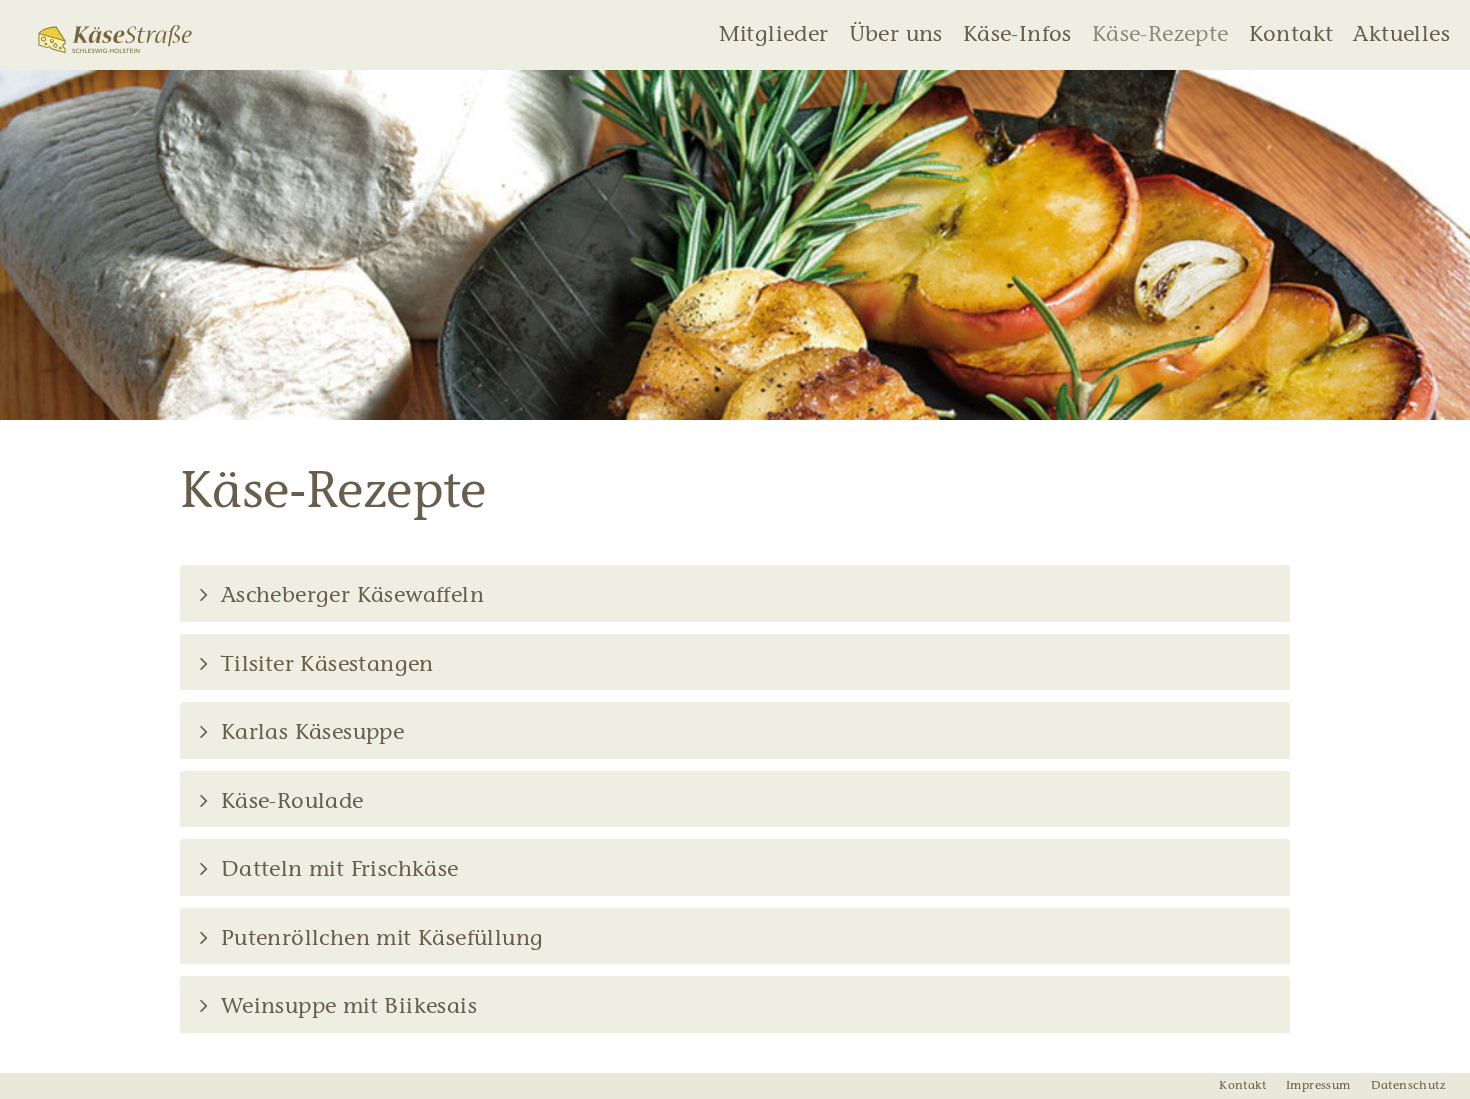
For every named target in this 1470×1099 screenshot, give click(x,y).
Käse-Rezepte (1160, 36)
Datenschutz (1408, 1086)
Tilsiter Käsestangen (323, 666)
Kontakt (1291, 36)
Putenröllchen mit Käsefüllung (378, 940)
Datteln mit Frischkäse (336, 871)
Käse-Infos (1017, 36)
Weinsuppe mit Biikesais (345, 1008)
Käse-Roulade (288, 803)
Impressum (1318, 1086)
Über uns (896, 36)
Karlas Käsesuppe (309, 734)
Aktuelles (1401, 36)
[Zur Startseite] (115, 39)
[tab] (735, 593)
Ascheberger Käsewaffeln (349, 597)
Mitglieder (774, 36)
